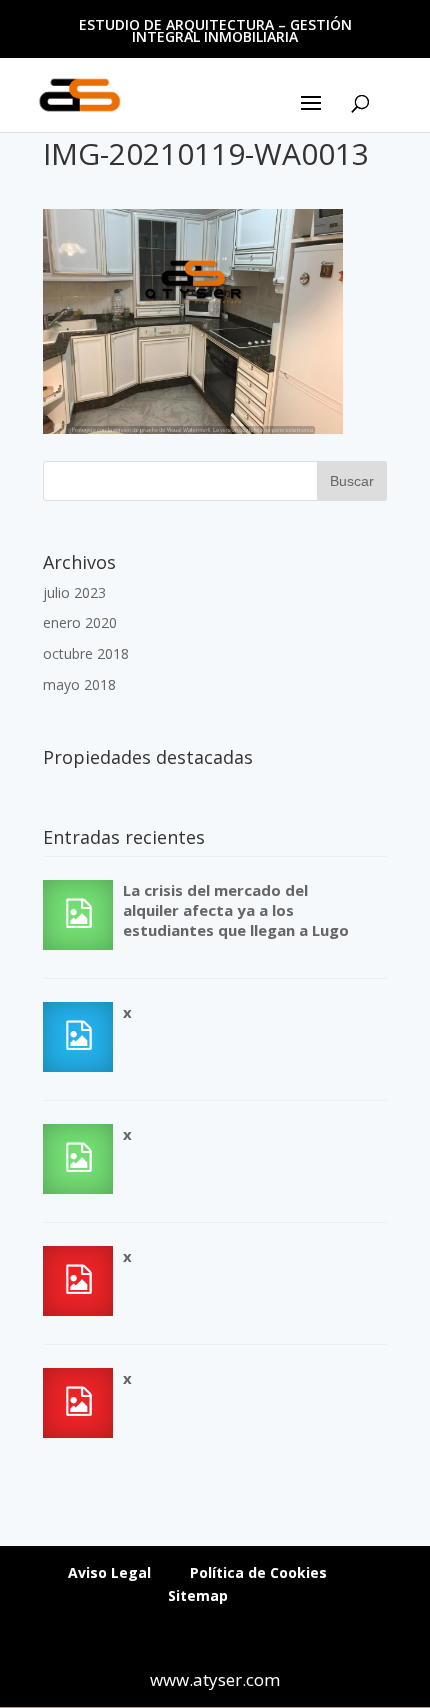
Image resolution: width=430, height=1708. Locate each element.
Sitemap (198, 1595)
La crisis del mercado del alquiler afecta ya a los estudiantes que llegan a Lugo (236, 910)
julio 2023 (74, 592)
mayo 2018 (79, 684)
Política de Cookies (258, 1572)
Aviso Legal (109, 1572)
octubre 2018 (86, 653)
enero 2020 (80, 622)
